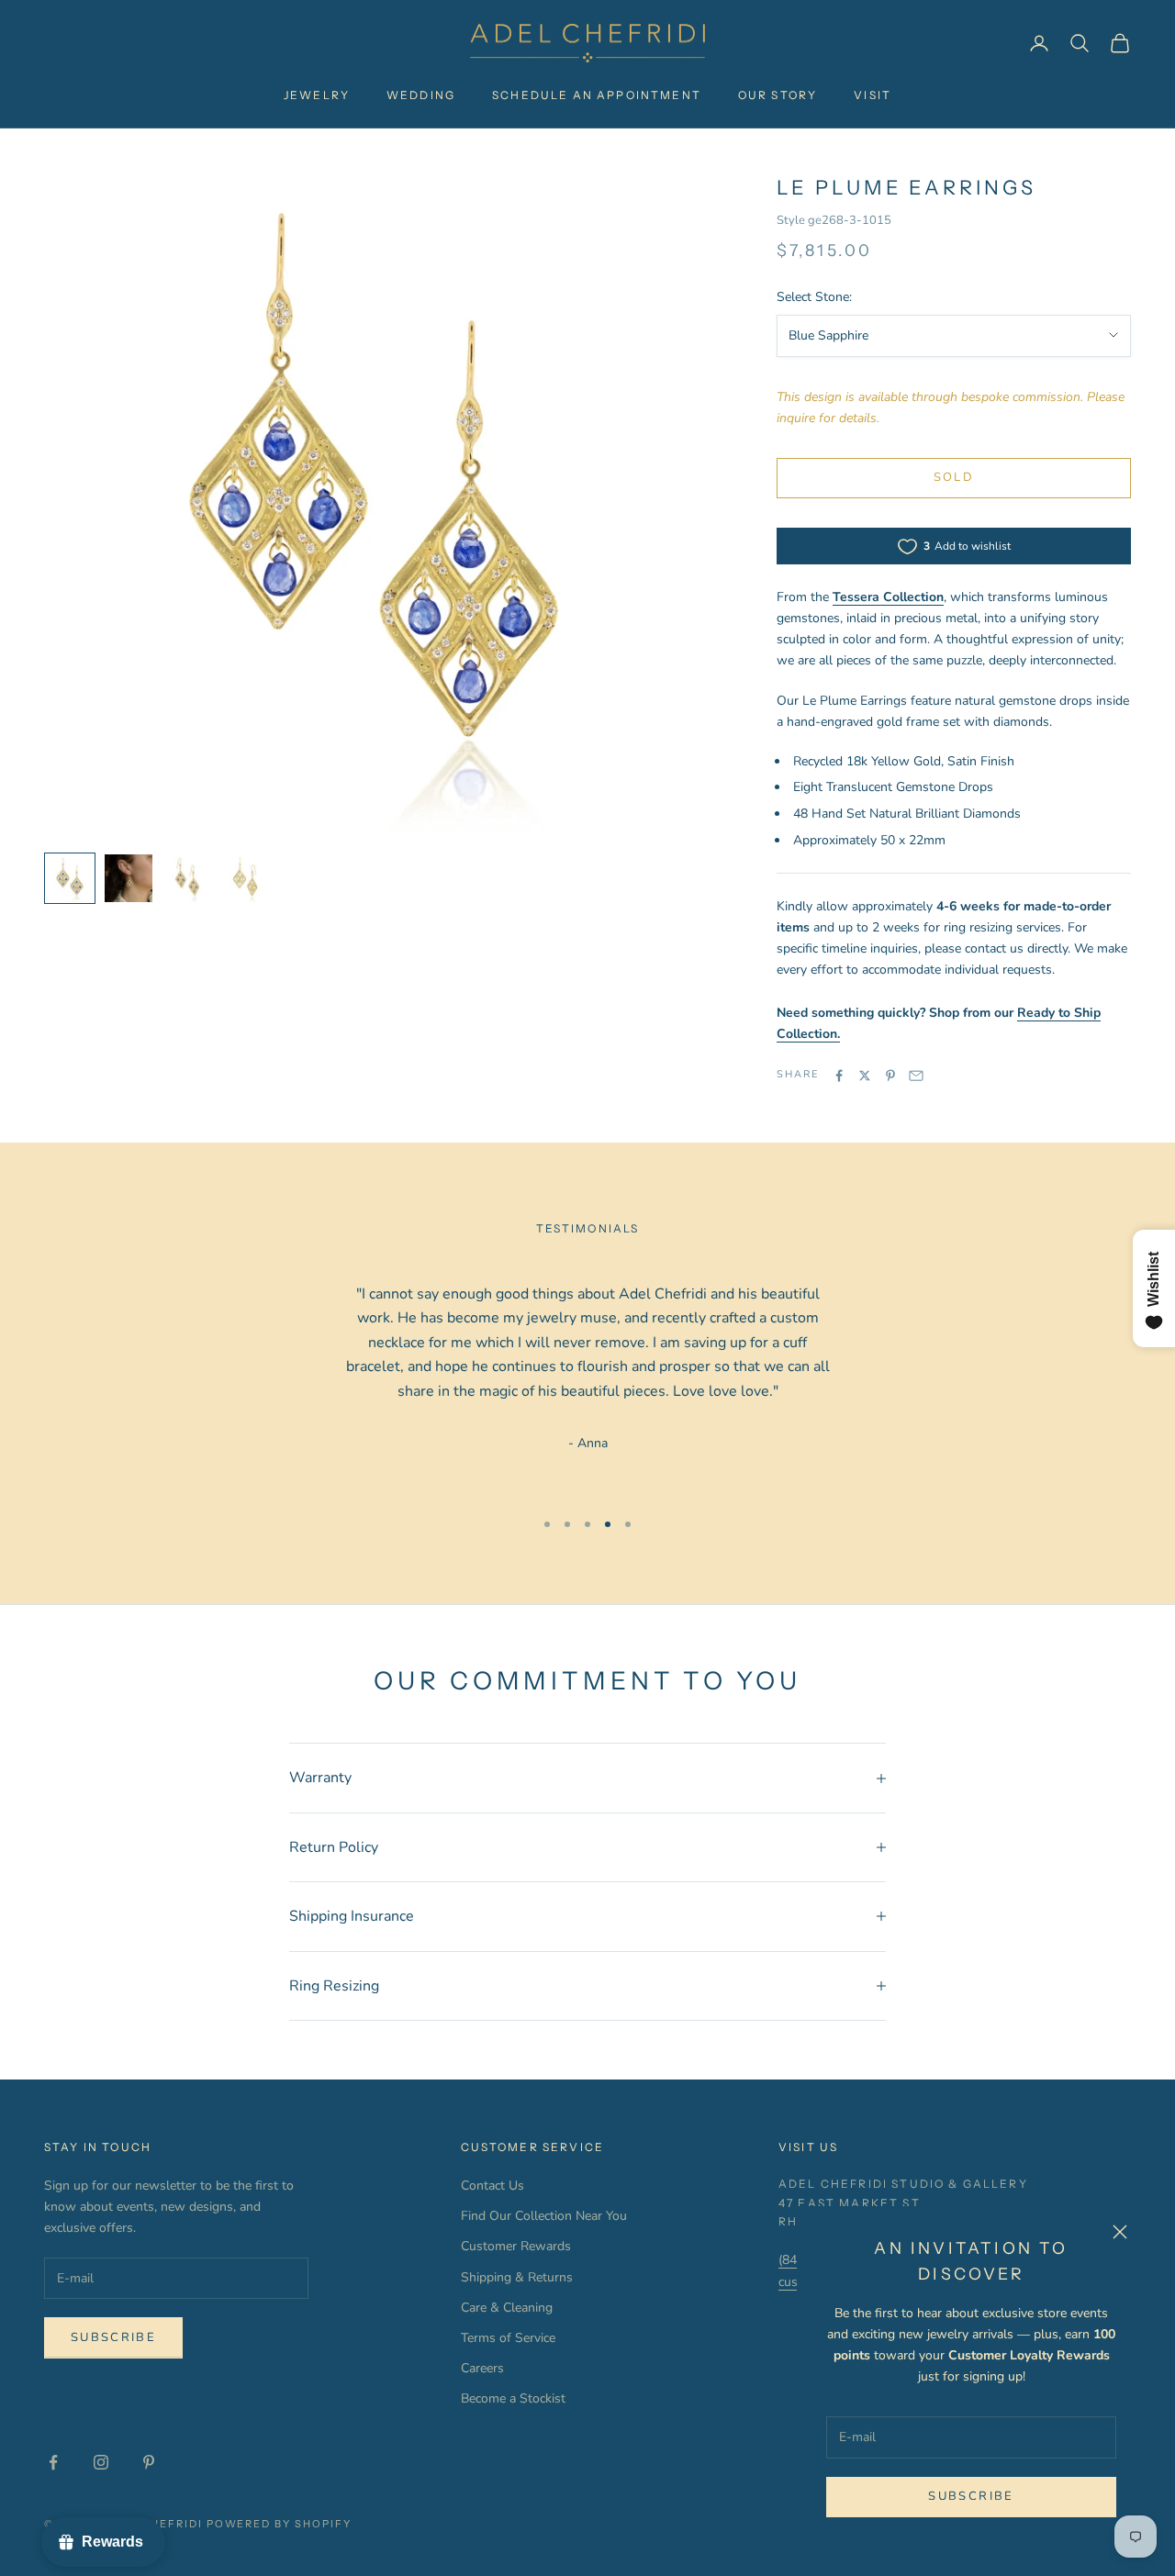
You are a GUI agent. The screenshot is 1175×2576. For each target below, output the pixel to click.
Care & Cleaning (507, 2308)
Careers (482, 2368)
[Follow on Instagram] (101, 2462)
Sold (954, 477)
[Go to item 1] (70, 878)
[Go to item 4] (246, 878)
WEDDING (421, 95)
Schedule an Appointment (597, 95)
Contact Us (492, 2186)
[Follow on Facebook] (53, 2462)
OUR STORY (778, 95)
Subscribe (971, 2496)
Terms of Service (508, 2338)
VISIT (873, 95)
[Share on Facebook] (839, 1076)
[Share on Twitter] (865, 1076)
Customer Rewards (516, 2246)
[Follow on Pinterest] (149, 2462)
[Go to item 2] (129, 878)
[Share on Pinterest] (890, 1076)
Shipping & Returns (517, 2277)
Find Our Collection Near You (544, 2216)
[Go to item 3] (187, 878)
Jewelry (317, 95)
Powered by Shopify (280, 2524)
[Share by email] (916, 1076)
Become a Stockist (513, 2398)
